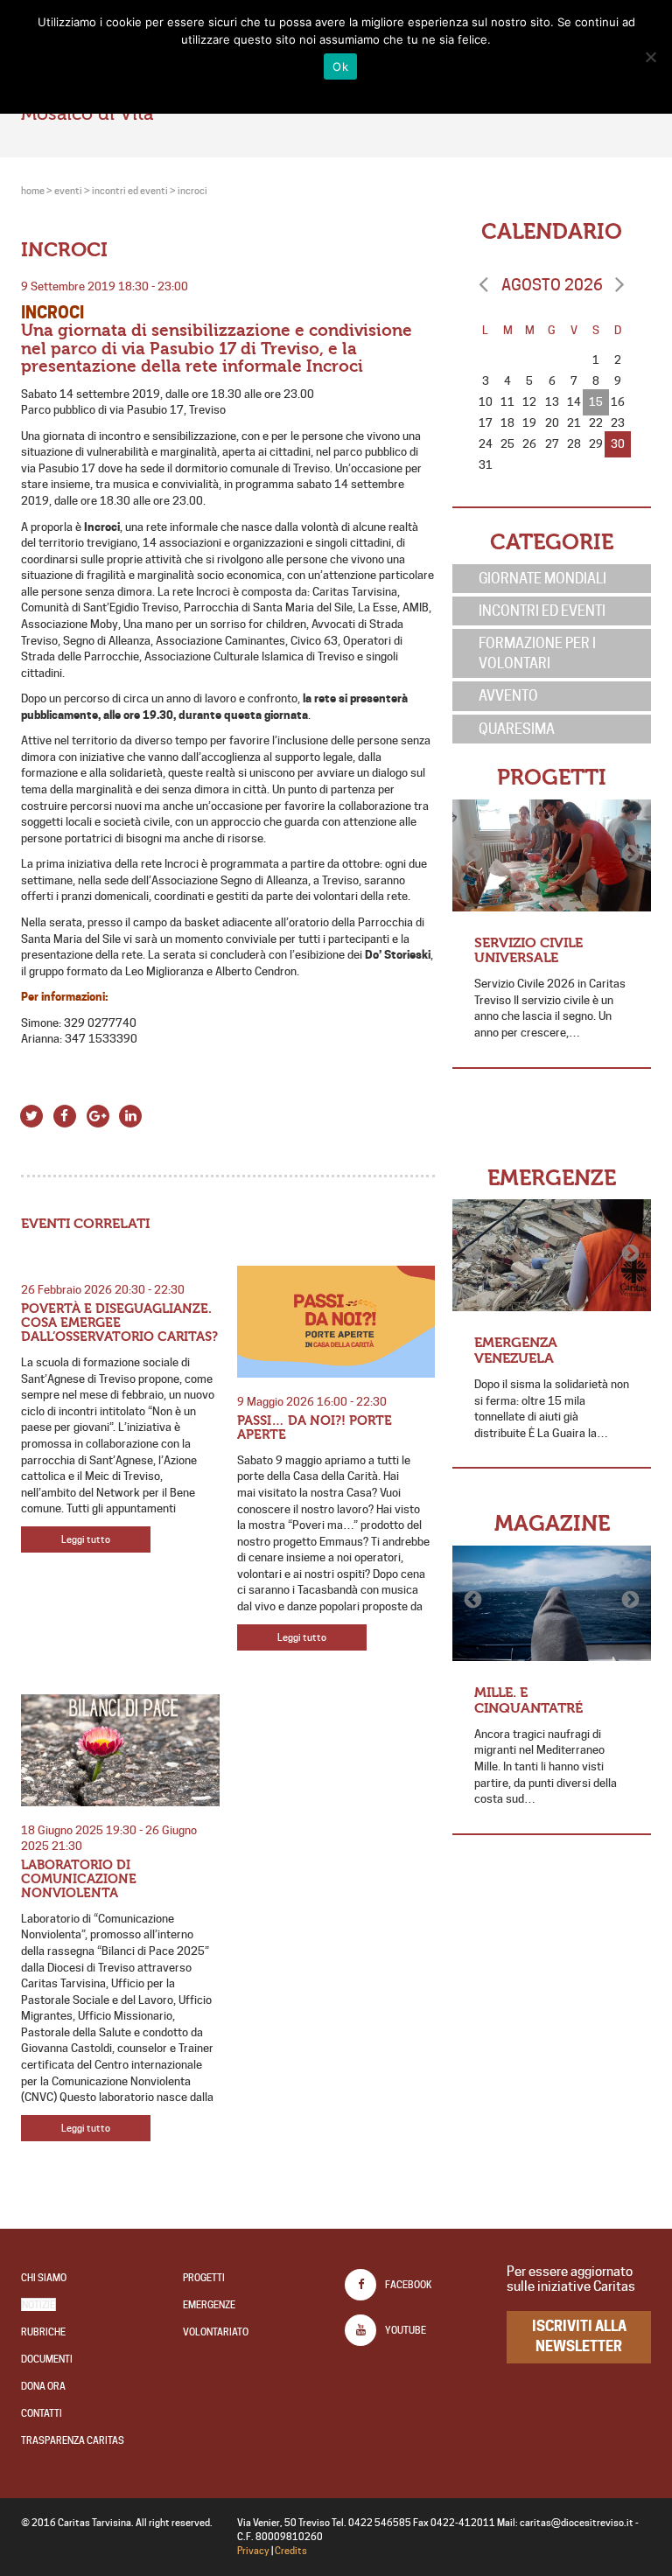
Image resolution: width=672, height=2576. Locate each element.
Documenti (47, 2359)
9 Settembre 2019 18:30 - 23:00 (105, 286)
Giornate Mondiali (542, 578)
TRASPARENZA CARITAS (73, 2440)
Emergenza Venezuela (516, 1350)
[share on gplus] (98, 1114)
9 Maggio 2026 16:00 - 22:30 (312, 1401)
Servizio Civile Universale (528, 950)
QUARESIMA (517, 729)
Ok (340, 66)
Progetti (204, 2278)
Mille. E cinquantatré (528, 1700)
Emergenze (209, 2305)
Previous (474, 854)
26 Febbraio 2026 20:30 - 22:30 (103, 1289)
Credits (291, 2551)
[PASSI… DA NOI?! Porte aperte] (336, 1322)
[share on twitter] (32, 1114)
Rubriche (43, 2332)
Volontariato (216, 2332)
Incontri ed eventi (542, 611)
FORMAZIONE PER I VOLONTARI (537, 653)
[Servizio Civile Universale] (552, 855)
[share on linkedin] (131, 1114)
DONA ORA (43, 2386)
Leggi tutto (86, 1539)
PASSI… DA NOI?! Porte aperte (315, 1428)
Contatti (42, 2413)
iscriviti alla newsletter (579, 2336)
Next (629, 854)
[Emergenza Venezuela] (552, 1255)
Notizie (38, 2305)
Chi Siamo (44, 2278)
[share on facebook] (65, 1114)
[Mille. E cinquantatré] (552, 1603)
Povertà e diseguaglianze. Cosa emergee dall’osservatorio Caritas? (119, 1323)
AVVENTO (508, 695)
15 (596, 401)
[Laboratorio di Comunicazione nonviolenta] (120, 1750)
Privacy (253, 2551)
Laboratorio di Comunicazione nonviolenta (79, 1879)
